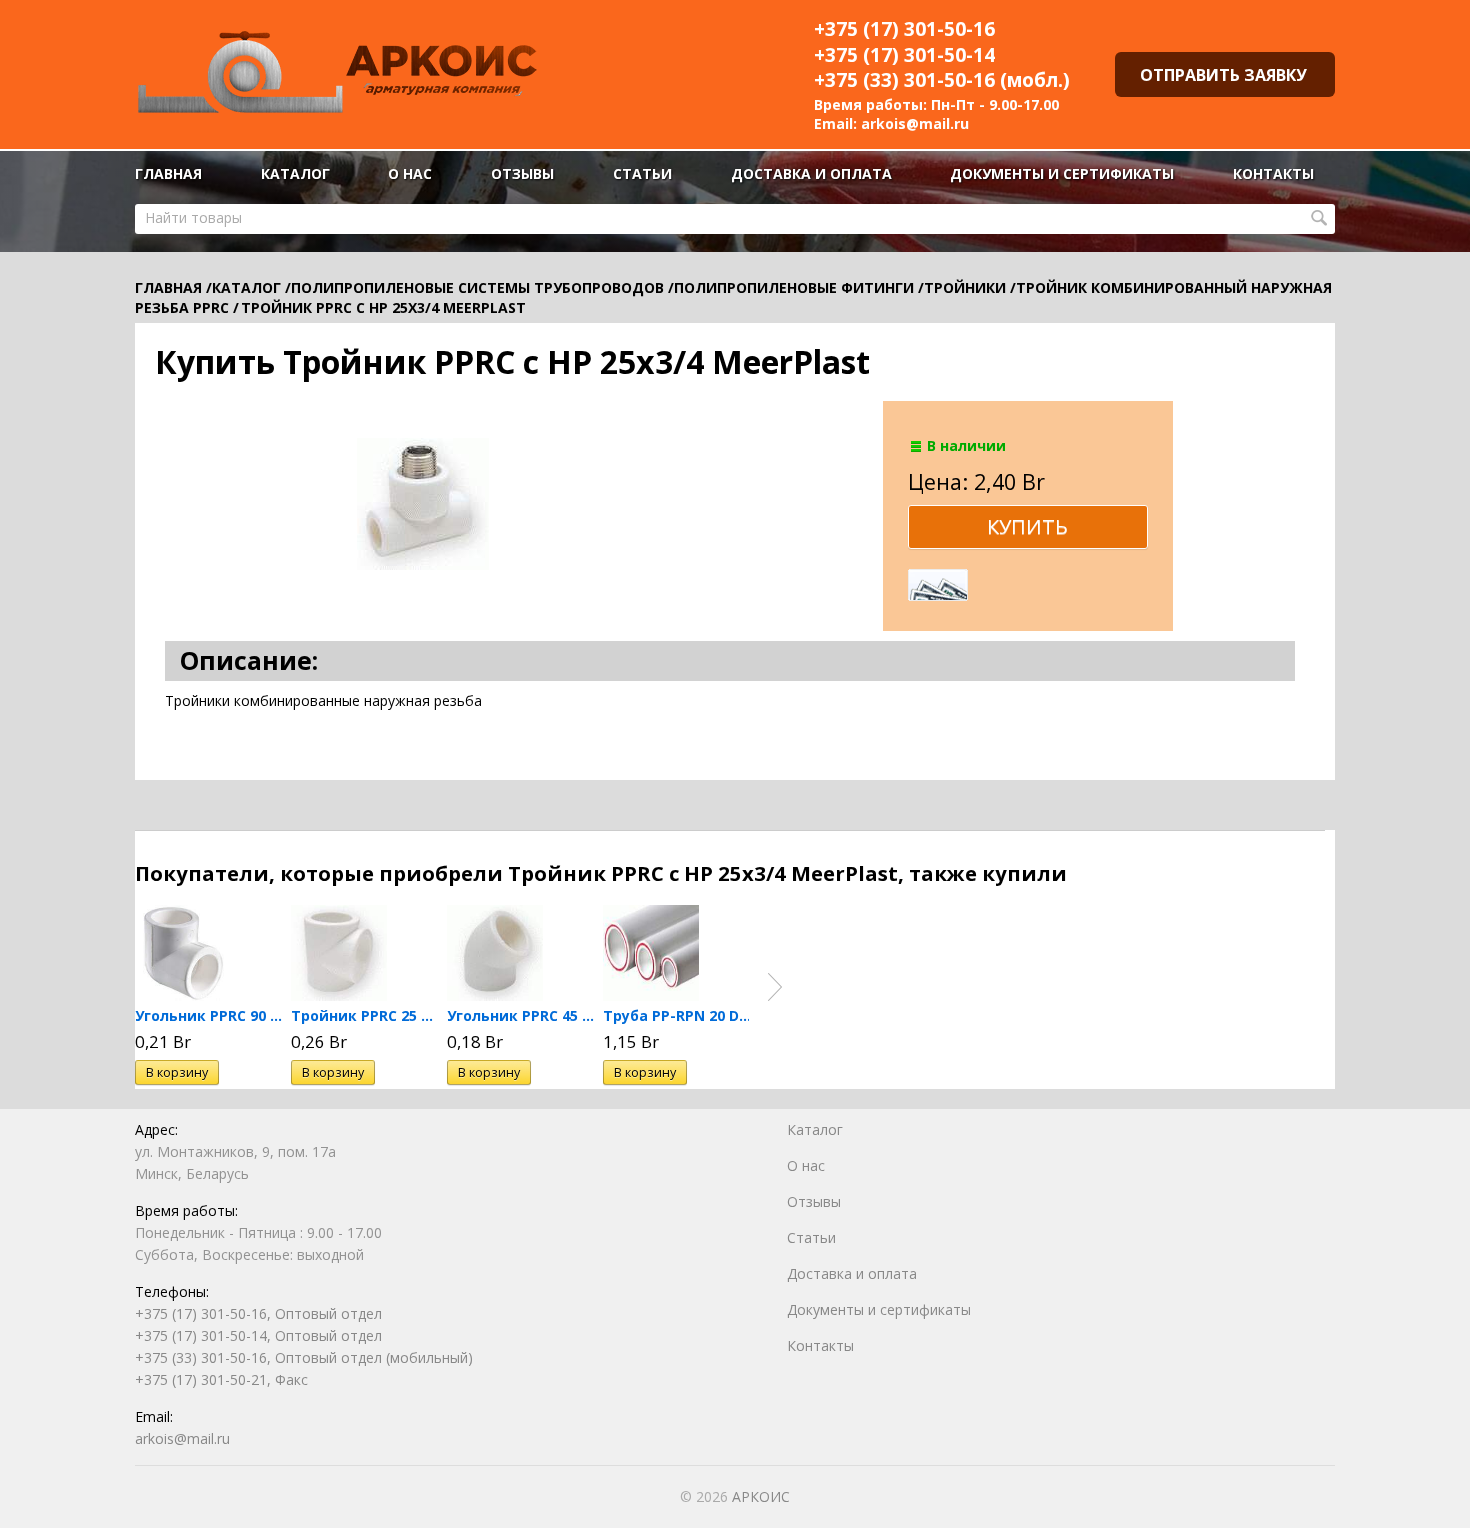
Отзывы (522, 173)
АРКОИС (761, 1496)
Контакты (1273, 173)
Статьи (642, 173)
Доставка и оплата (811, 173)
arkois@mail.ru (915, 123)
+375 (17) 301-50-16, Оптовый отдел (258, 1313)
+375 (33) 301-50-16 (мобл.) (942, 80)
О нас (410, 173)
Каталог (295, 173)
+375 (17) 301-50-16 (904, 29)
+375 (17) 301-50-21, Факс (221, 1379)
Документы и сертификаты (1062, 173)
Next (775, 987)
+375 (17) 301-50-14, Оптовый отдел (258, 1335)
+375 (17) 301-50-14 (904, 55)
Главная (168, 173)
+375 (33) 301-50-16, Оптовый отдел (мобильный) (304, 1357)
